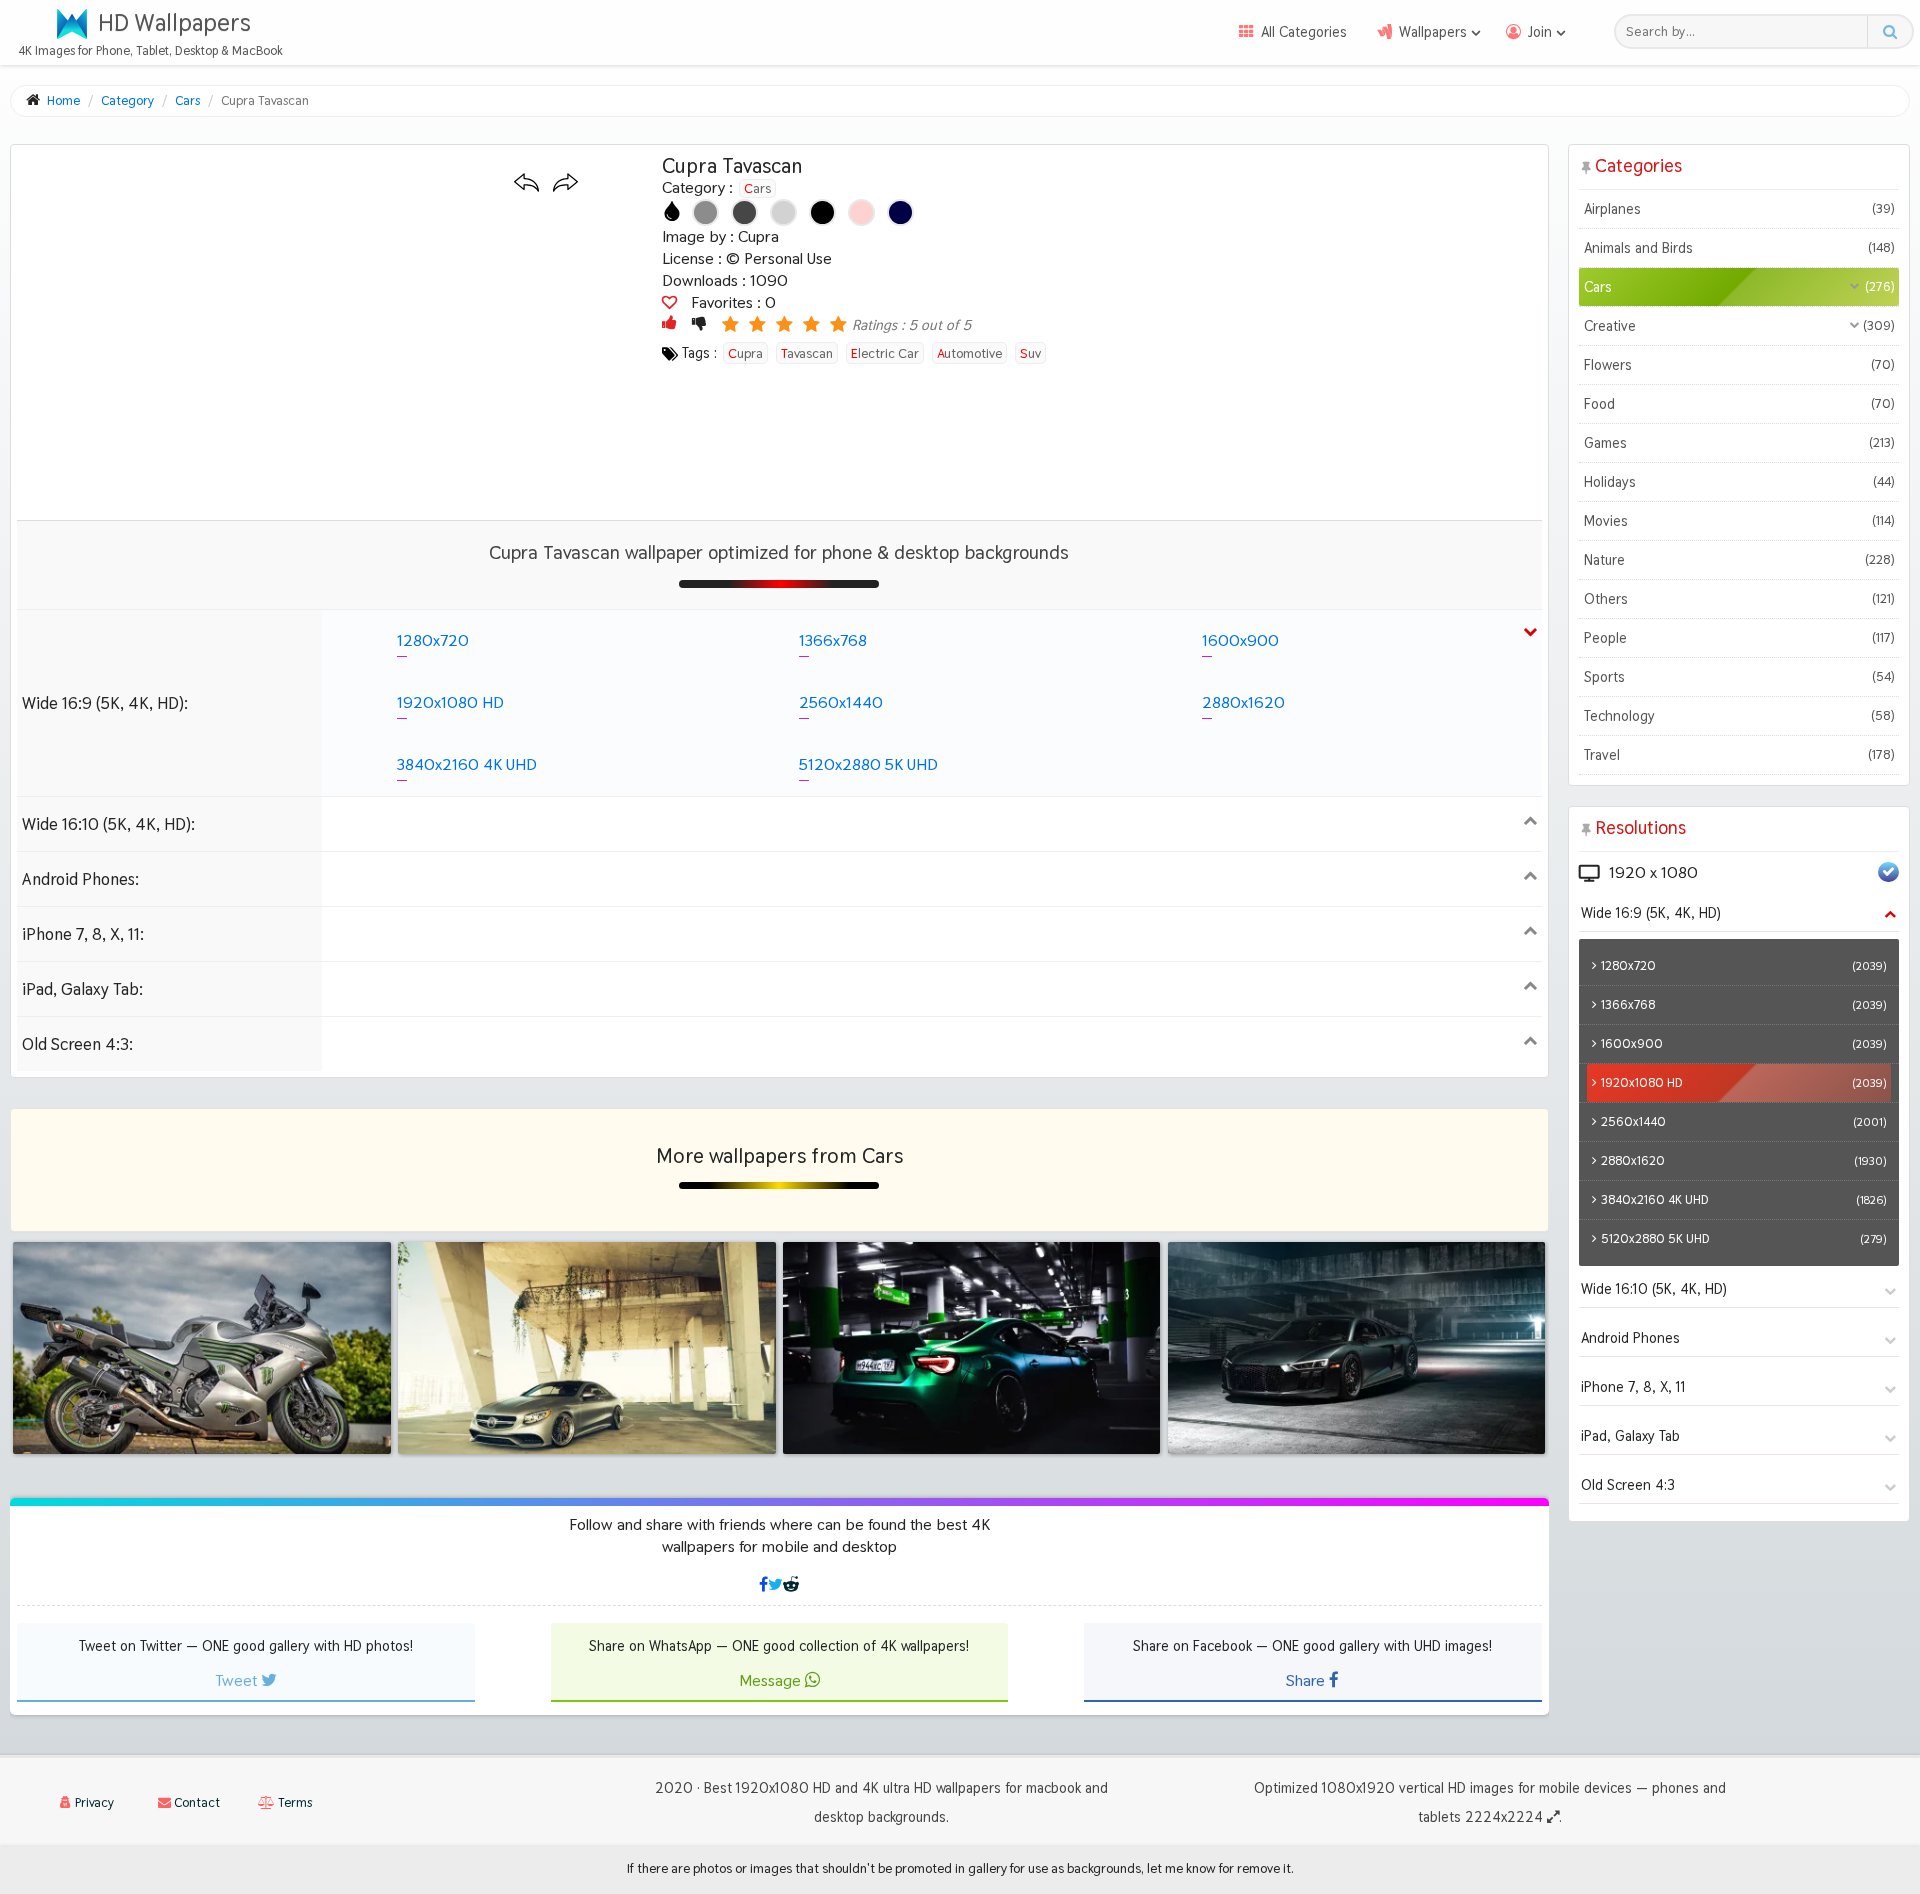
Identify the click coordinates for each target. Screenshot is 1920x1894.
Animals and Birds (1739, 248)
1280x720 (433, 640)
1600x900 (1240, 640)
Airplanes (1739, 209)
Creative (1739, 326)
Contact (195, 1802)
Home (63, 100)
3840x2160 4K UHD (467, 764)
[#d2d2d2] (783, 212)
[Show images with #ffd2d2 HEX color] (861, 212)
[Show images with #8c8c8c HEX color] (705, 212)
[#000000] (822, 212)
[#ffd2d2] (861, 212)
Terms (293, 1802)
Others (1739, 599)
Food (1739, 404)
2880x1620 (1243, 702)
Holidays (1739, 482)
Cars (757, 188)
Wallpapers (1433, 32)
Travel (1739, 755)
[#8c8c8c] (705, 212)
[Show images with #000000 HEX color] (822, 212)
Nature (1739, 560)
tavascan (807, 353)
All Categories (1304, 32)
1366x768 (833, 640)
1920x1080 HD (450, 702)
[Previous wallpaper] (526, 183)
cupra (745, 353)
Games (1739, 443)
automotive (969, 353)
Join (1540, 32)
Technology (1739, 716)
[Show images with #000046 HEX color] (900, 212)
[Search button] (1889, 31)
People (1739, 638)
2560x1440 (841, 702)
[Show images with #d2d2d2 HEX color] (783, 212)
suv (1030, 353)
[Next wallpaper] (565, 183)
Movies (1739, 521)
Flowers (1739, 365)
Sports (1739, 677)
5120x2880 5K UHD (868, 764)
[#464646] (744, 212)
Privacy (93, 1802)
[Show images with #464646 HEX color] (744, 212)
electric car (885, 353)
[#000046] (900, 212)
